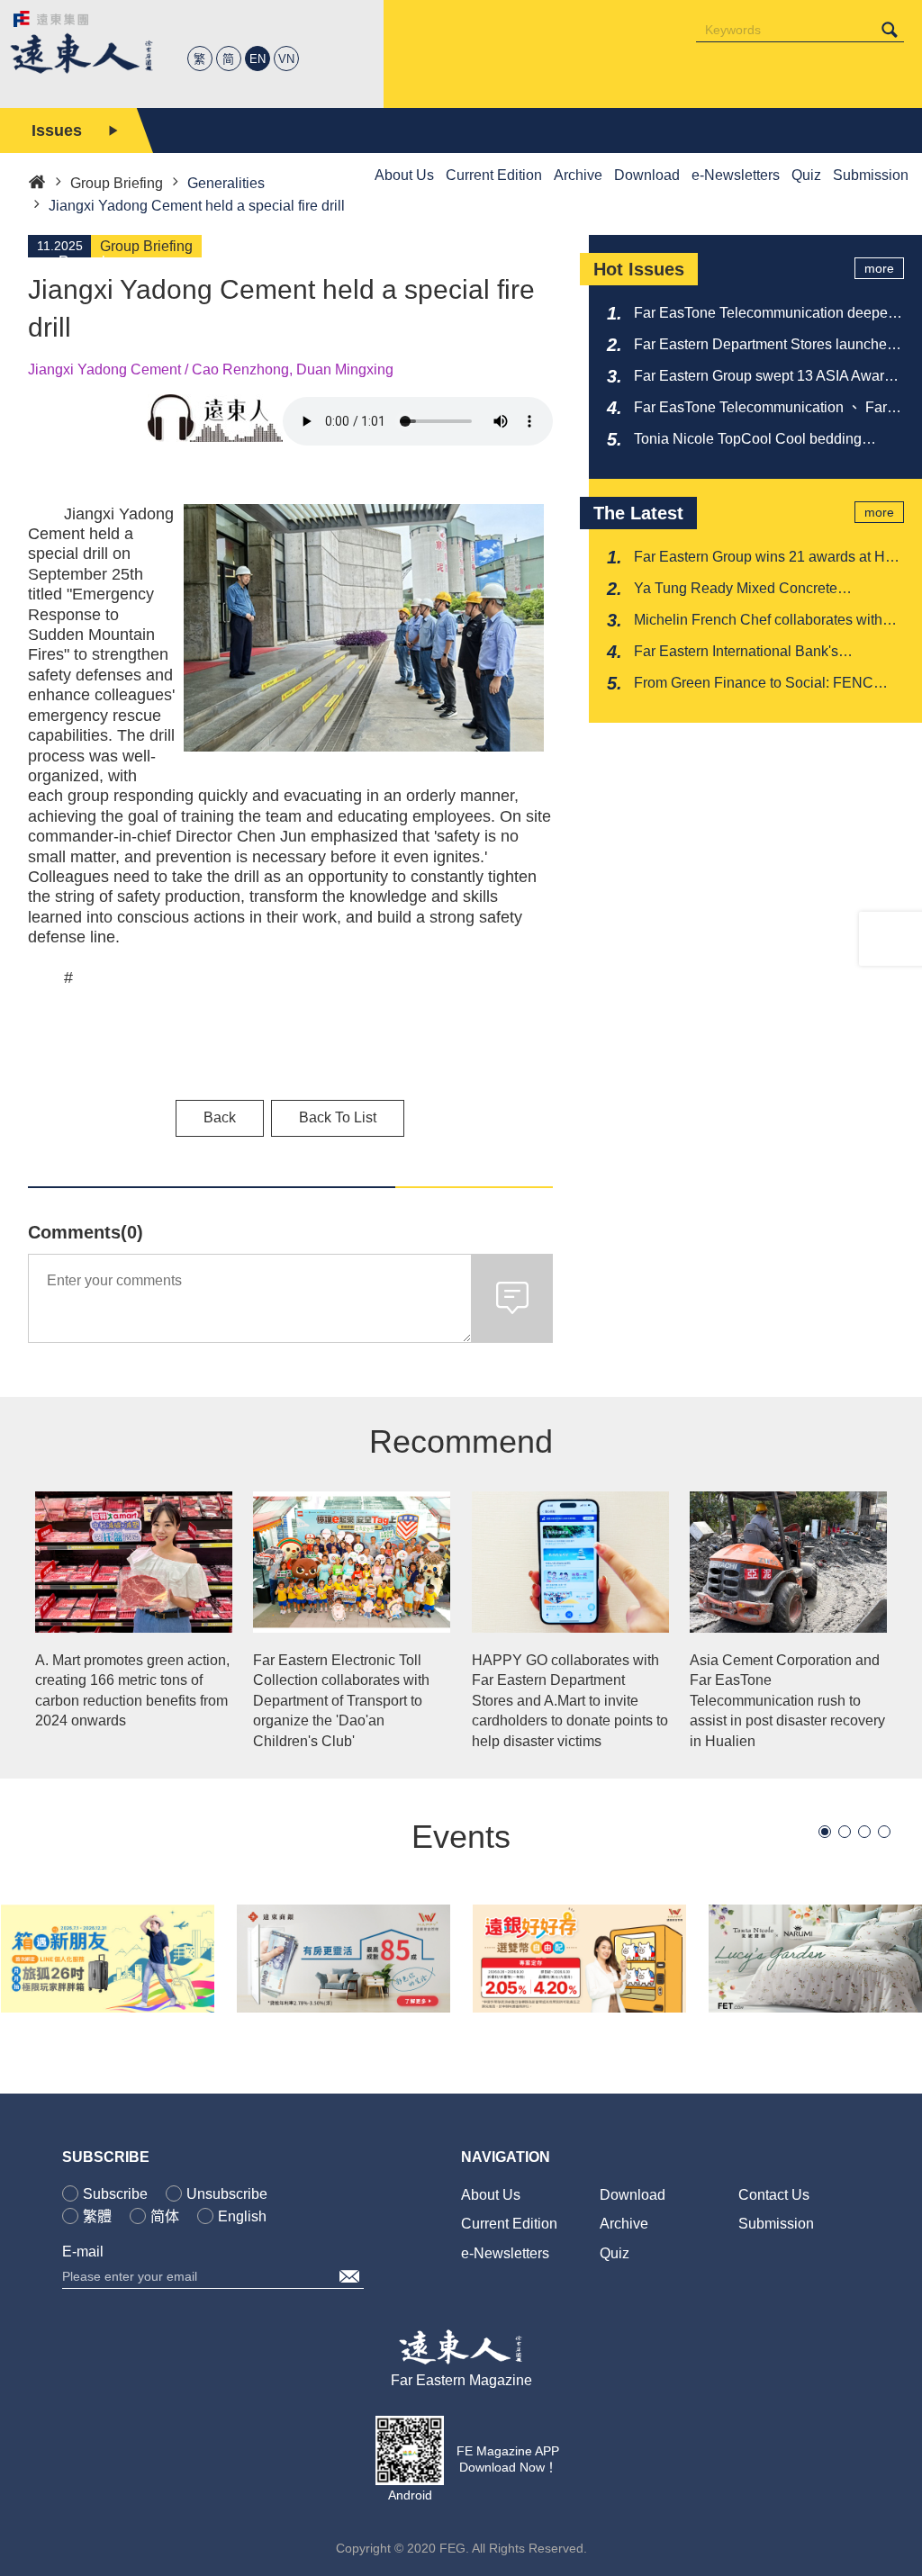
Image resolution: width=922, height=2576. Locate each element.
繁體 (97, 2216)
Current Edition (509, 2224)
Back (220, 1117)
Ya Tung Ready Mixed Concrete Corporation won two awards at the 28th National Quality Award (760, 590)
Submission (776, 2224)
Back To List (338, 1117)
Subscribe (115, 2194)
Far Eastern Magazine (461, 2380)
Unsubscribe (227, 2194)
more (879, 268)
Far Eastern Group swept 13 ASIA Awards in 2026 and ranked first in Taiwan (767, 377)
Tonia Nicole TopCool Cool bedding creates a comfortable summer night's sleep (752, 440)
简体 (165, 2216)
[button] (825, 1832)
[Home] (37, 180)
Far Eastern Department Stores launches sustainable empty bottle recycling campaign (764, 346)
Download (633, 2195)
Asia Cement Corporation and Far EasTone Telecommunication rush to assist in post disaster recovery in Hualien (787, 1701)
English (242, 2216)
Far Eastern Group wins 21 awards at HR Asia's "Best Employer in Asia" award (765, 558)
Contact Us (774, 2195)
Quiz (615, 2253)
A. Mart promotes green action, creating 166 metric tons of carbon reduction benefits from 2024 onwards (132, 1690)
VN (286, 59)
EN (258, 59)
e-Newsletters (505, 2253)
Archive (624, 2224)
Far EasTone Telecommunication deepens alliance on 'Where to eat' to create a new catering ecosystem (768, 314)
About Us (491, 2195)
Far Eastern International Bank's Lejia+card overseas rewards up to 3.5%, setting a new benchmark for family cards (764, 653)
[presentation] (9, 215)
